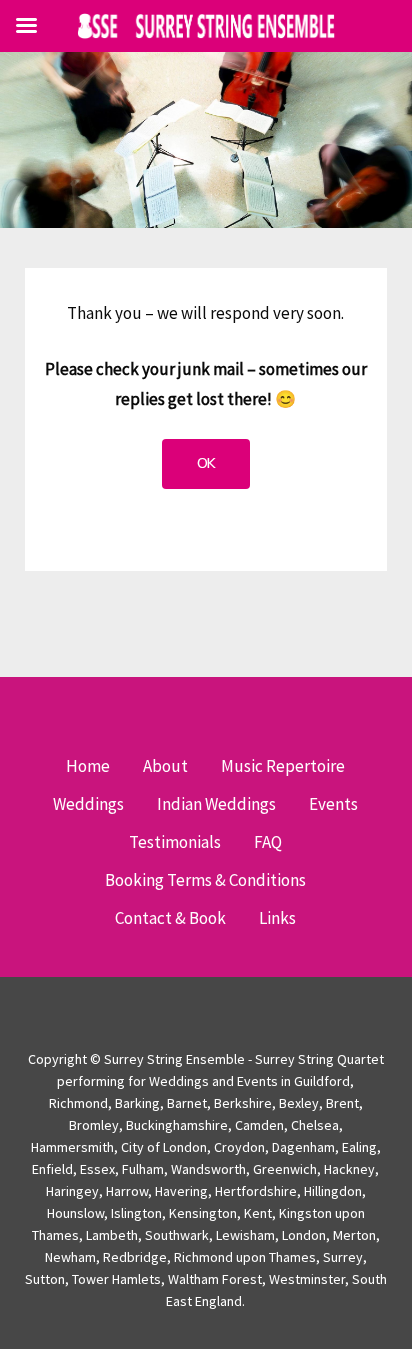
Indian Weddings (216, 804)
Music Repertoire (283, 766)
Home (88, 766)
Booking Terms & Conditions (205, 880)
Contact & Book (170, 918)
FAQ (268, 842)
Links (277, 918)
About (165, 766)
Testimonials (175, 842)
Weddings (88, 804)
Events (333, 804)
